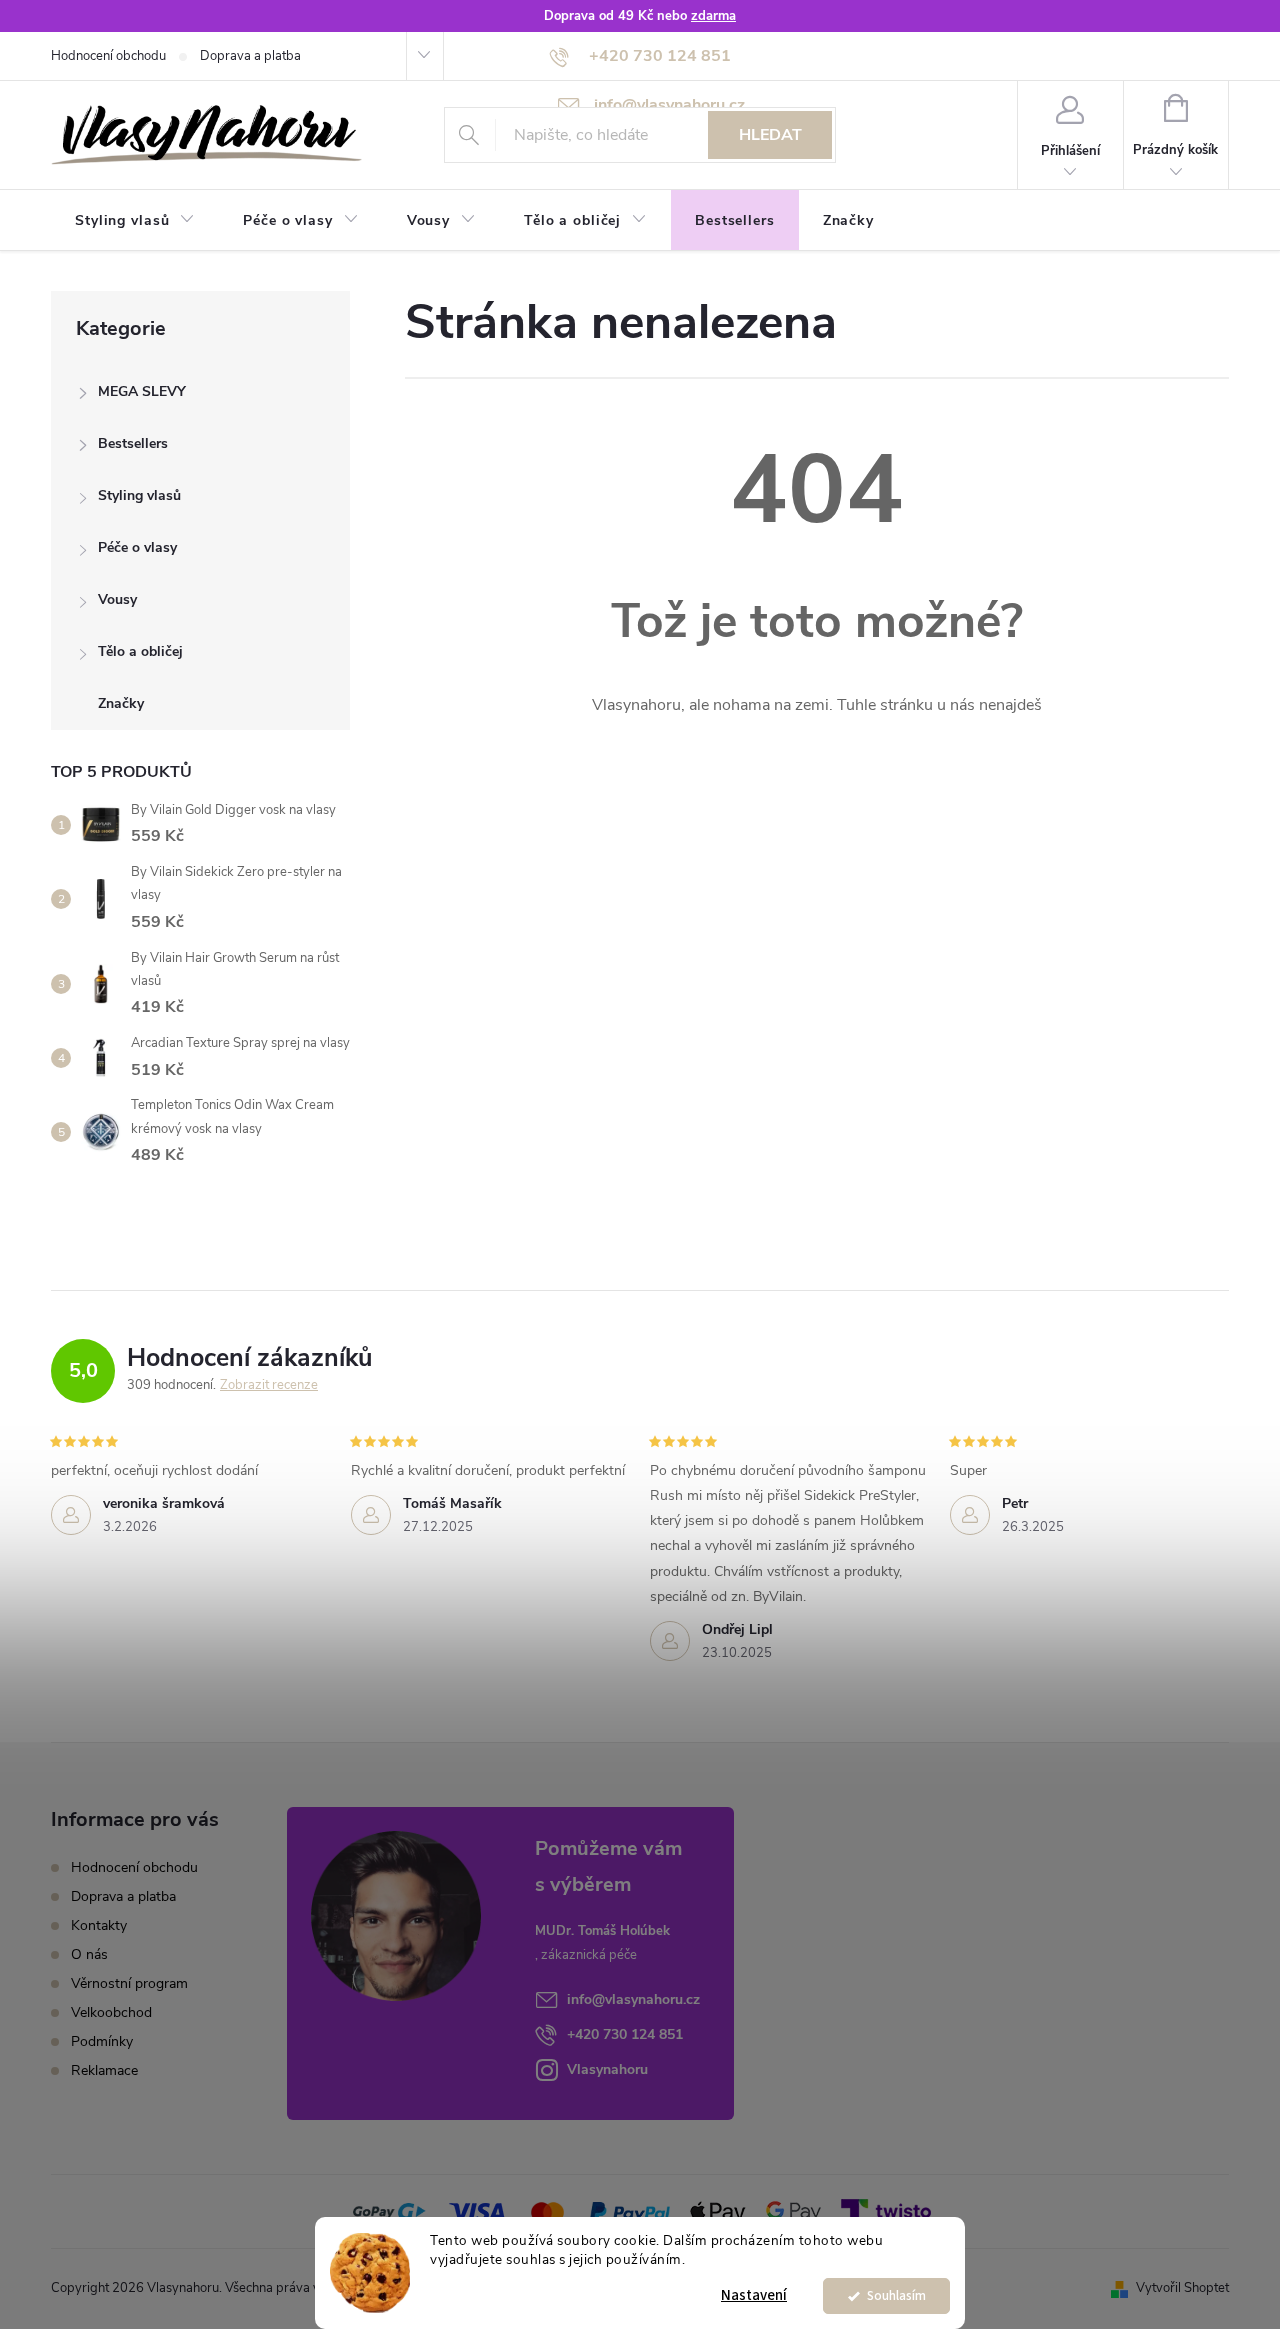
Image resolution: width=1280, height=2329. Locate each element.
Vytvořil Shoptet (1182, 2288)
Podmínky (102, 2041)
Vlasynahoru (607, 2069)
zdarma (713, 16)
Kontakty (99, 1925)
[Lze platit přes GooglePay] (793, 2211)
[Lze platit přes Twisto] (886, 2211)
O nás (89, 1954)
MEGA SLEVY (142, 391)
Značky (121, 703)
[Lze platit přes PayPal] (630, 2211)
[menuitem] (135, 221)
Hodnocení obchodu (108, 56)
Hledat (770, 135)
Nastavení (754, 2295)
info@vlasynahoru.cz (633, 1999)
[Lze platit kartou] (477, 2211)
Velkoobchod (111, 2012)
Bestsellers (133, 443)
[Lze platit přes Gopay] (389, 2211)
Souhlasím (896, 2295)
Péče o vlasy (137, 547)
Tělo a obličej (140, 651)
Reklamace (104, 2070)
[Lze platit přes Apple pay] (718, 2211)
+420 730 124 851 (625, 2034)
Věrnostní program (129, 1983)
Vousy (117, 599)
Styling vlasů (139, 495)
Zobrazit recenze (269, 1385)
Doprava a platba (250, 56)
